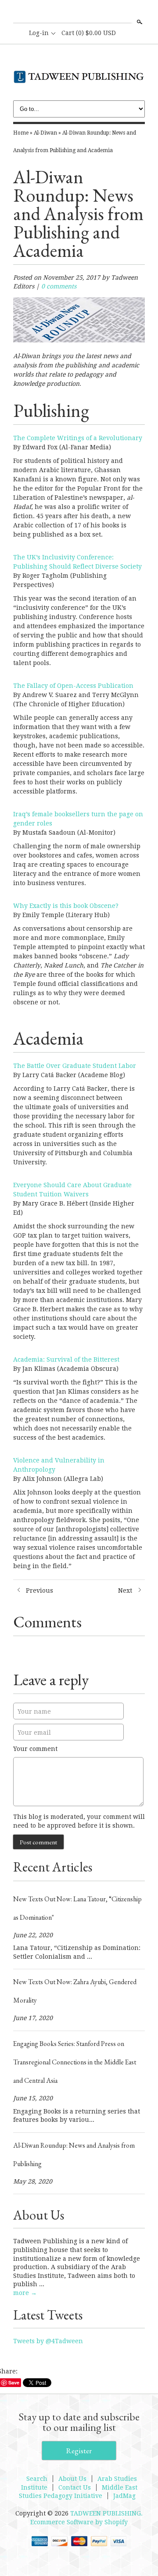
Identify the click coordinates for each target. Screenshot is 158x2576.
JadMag (124, 2496)
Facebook (79, 12)
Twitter (93, 12)
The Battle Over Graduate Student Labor (75, 1066)
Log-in (39, 33)
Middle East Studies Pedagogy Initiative (78, 2492)
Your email (34, 1733)
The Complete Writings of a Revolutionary (78, 438)
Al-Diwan (45, 133)
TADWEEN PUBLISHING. (106, 2513)
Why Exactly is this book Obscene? (66, 906)
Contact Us (75, 2487)
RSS (64, 12)
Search (139, 22)
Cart (89, 33)
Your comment (35, 1749)
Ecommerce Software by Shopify (79, 2522)
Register (79, 2451)
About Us (72, 2479)
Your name (34, 1711)
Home (21, 133)
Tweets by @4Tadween (48, 2341)
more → (25, 2293)
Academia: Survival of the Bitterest (66, 1359)
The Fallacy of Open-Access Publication (73, 686)
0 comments (59, 286)
